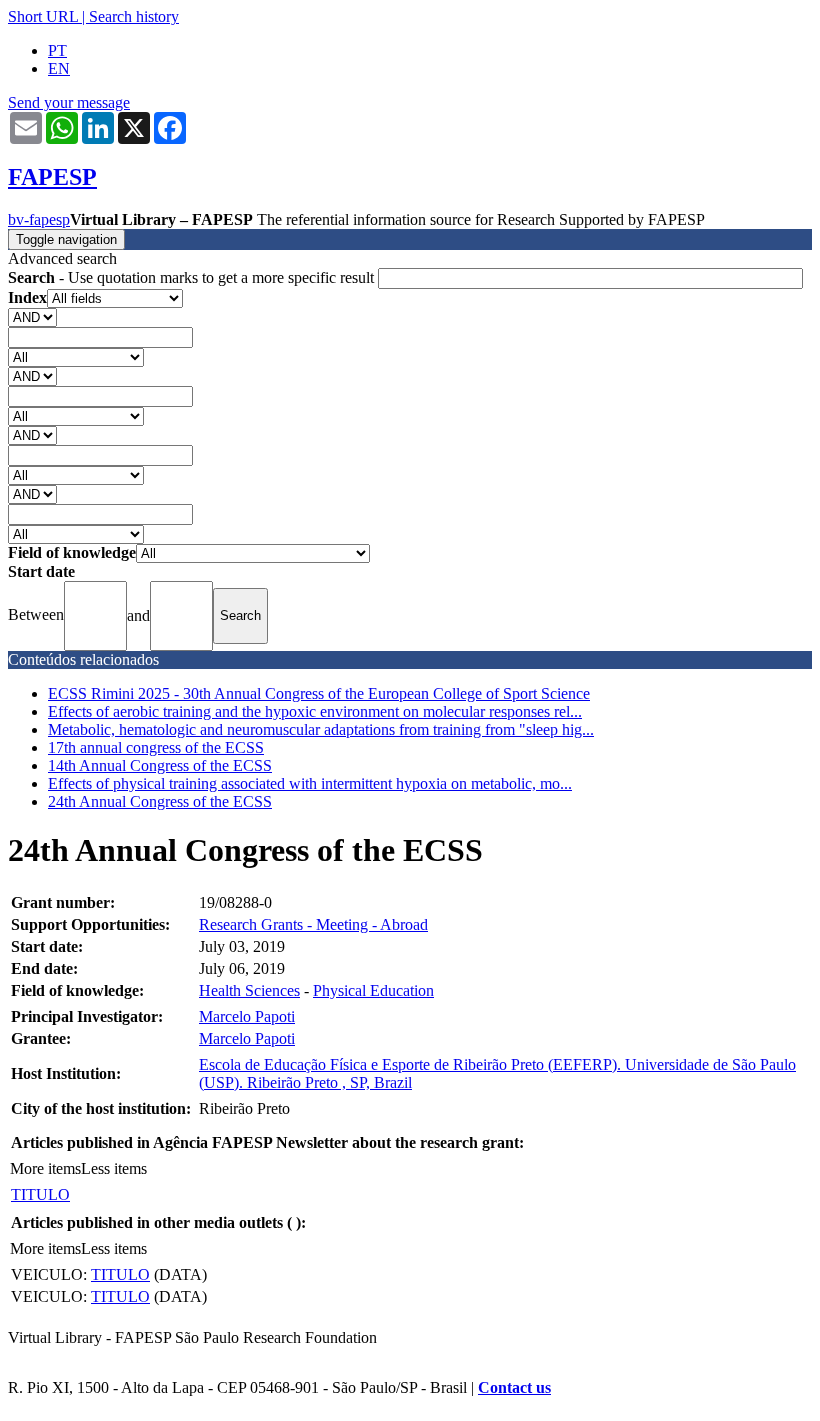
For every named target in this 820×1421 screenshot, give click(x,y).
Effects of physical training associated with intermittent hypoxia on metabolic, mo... (310, 783)
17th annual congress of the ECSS (156, 747)
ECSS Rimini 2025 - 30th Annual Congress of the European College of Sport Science (319, 693)
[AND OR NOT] (32, 316)
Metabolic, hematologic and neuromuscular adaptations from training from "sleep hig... (321, 729)
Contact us (514, 1387)
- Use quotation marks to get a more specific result (193, 277)
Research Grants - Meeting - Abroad (313, 924)
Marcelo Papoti (247, 1016)
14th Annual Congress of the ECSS (160, 765)
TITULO (40, 1194)
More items (45, 1168)
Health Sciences (249, 990)
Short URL (43, 16)
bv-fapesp (39, 219)
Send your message (69, 102)
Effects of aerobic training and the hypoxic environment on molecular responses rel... (315, 711)
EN (59, 68)
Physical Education (373, 990)
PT (57, 50)
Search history (134, 16)
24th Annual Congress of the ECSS (160, 801)
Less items (114, 1168)
